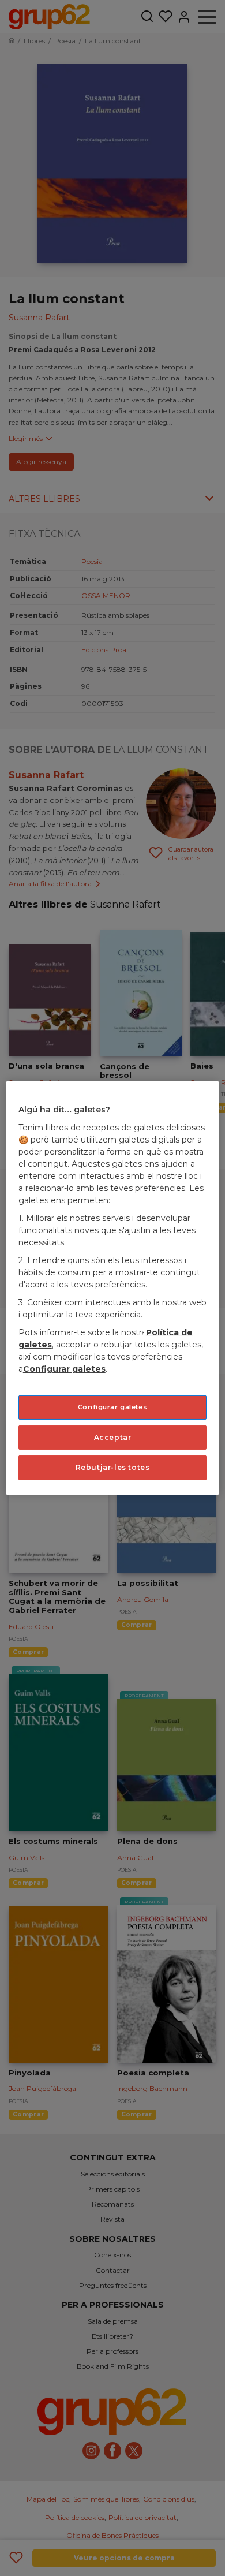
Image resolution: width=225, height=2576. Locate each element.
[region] (113, 1288)
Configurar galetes (112, 1407)
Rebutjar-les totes (113, 1467)
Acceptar (113, 1437)
